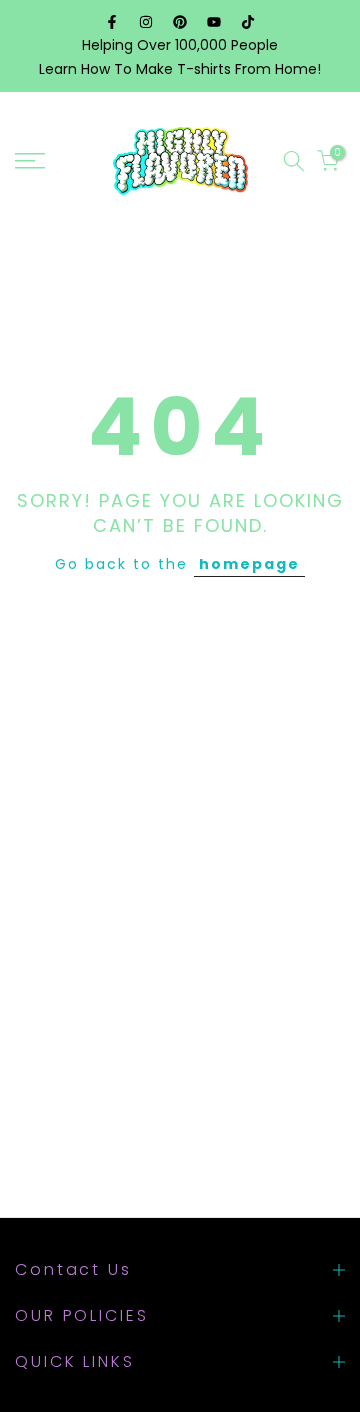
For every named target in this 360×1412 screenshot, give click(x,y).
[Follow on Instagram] (146, 22)
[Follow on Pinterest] (180, 22)
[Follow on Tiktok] (248, 22)
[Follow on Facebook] (112, 22)
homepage (249, 564)
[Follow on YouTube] (214, 22)
